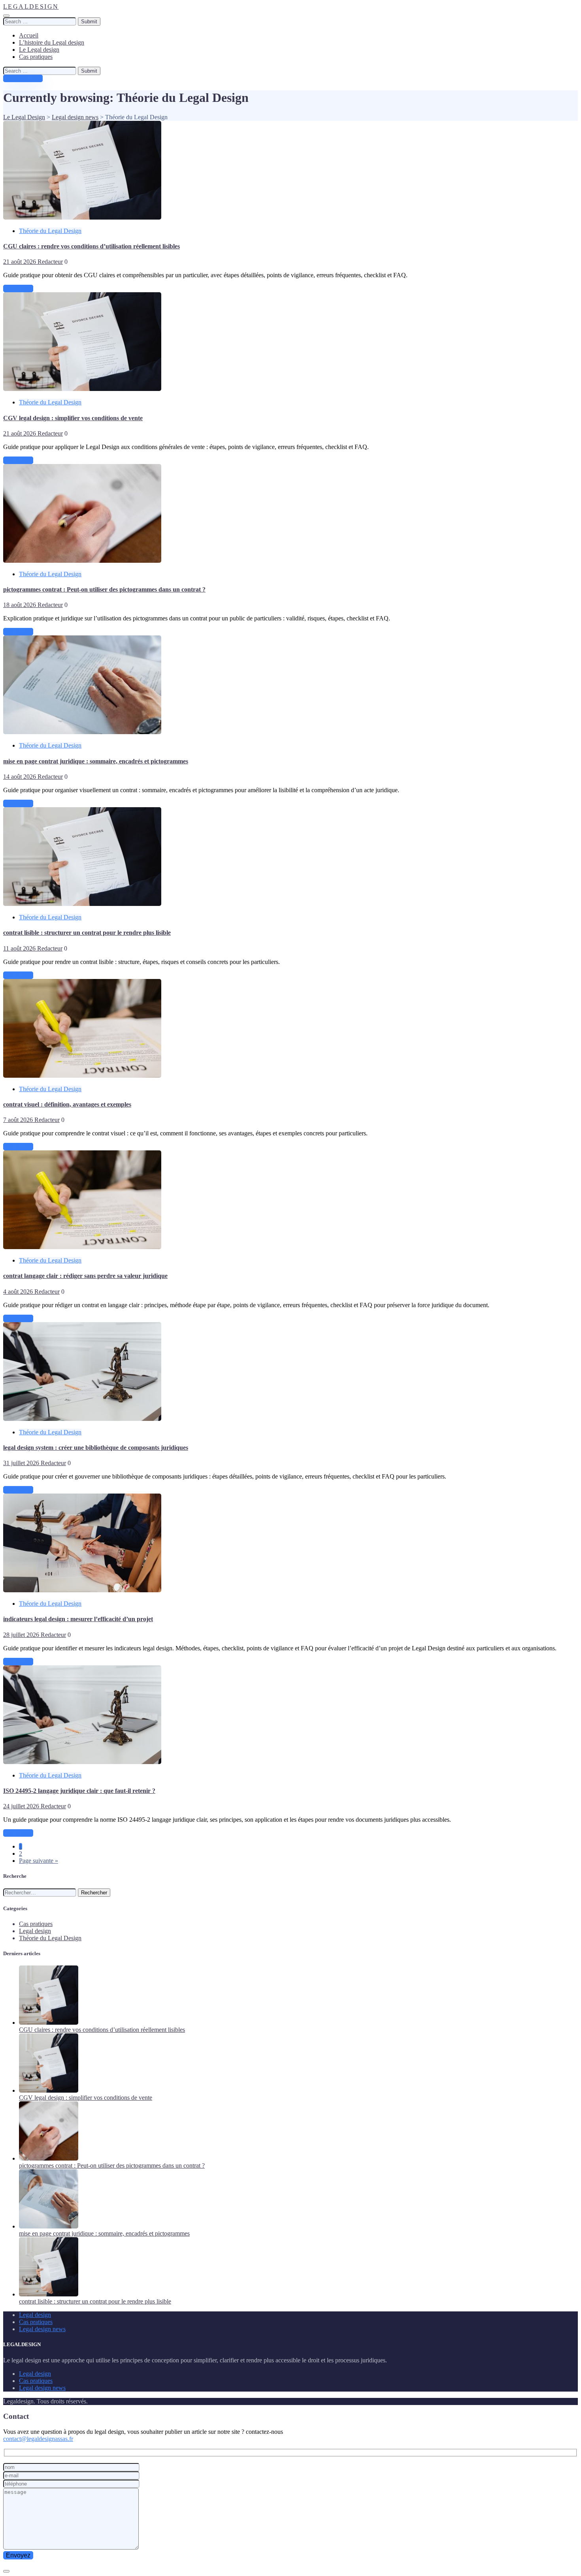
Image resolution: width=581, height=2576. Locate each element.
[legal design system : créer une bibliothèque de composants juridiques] (82, 1419)
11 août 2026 (20, 948)
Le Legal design (39, 50)
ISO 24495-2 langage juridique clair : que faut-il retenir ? (79, 1791)
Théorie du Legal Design (50, 231)
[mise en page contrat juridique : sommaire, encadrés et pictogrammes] (82, 732)
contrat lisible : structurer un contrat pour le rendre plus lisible (87, 933)
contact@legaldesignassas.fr (38, 2439)
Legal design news (42, 2329)
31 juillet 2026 (22, 1463)
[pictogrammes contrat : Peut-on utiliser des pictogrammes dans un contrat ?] (82, 561)
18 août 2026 (20, 605)
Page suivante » (39, 1861)
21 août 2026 (20, 262)
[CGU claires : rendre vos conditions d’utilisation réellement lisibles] (82, 217)
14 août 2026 (20, 777)
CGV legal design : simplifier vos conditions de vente (73, 418)
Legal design (35, 1931)
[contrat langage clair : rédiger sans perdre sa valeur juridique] (82, 1247)
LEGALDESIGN (31, 7)
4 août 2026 (19, 1292)
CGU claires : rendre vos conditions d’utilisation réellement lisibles (91, 246)
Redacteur (50, 262)
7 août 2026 (19, 1120)
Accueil (29, 35)
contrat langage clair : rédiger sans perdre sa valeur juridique (85, 1276)
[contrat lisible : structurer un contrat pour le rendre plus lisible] (82, 904)
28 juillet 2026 (22, 1635)
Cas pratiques (36, 57)
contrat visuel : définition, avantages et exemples (67, 1104)
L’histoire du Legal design (52, 42)
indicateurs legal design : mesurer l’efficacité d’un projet (78, 1619)
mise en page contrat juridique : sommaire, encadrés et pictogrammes (96, 761)
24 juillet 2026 (22, 1806)
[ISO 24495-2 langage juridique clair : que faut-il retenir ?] (82, 1762)
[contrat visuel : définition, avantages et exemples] (82, 1076)
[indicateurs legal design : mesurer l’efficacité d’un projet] (82, 1590)
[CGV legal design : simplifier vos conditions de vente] (82, 389)
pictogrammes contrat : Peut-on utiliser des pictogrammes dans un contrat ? (104, 589)
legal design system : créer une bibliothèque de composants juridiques (96, 1448)
